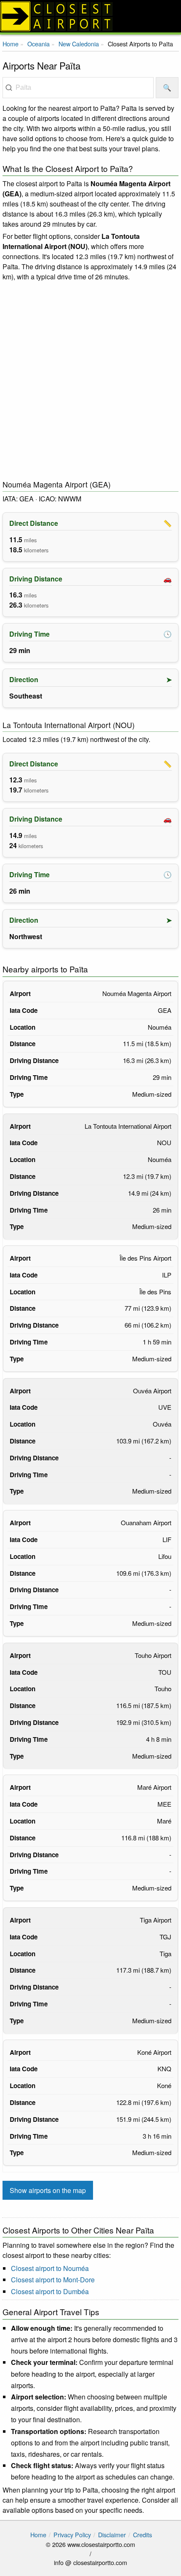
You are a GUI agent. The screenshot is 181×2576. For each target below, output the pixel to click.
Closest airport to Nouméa (50, 2268)
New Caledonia (79, 44)
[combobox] (78, 88)
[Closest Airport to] (90, 16)
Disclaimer (112, 2534)
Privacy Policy (72, 2534)
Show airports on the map (48, 2190)
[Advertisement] (90, 381)
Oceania (39, 44)
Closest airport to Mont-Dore (53, 2280)
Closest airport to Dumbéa (50, 2291)
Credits (142, 2534)
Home (11, 44)
